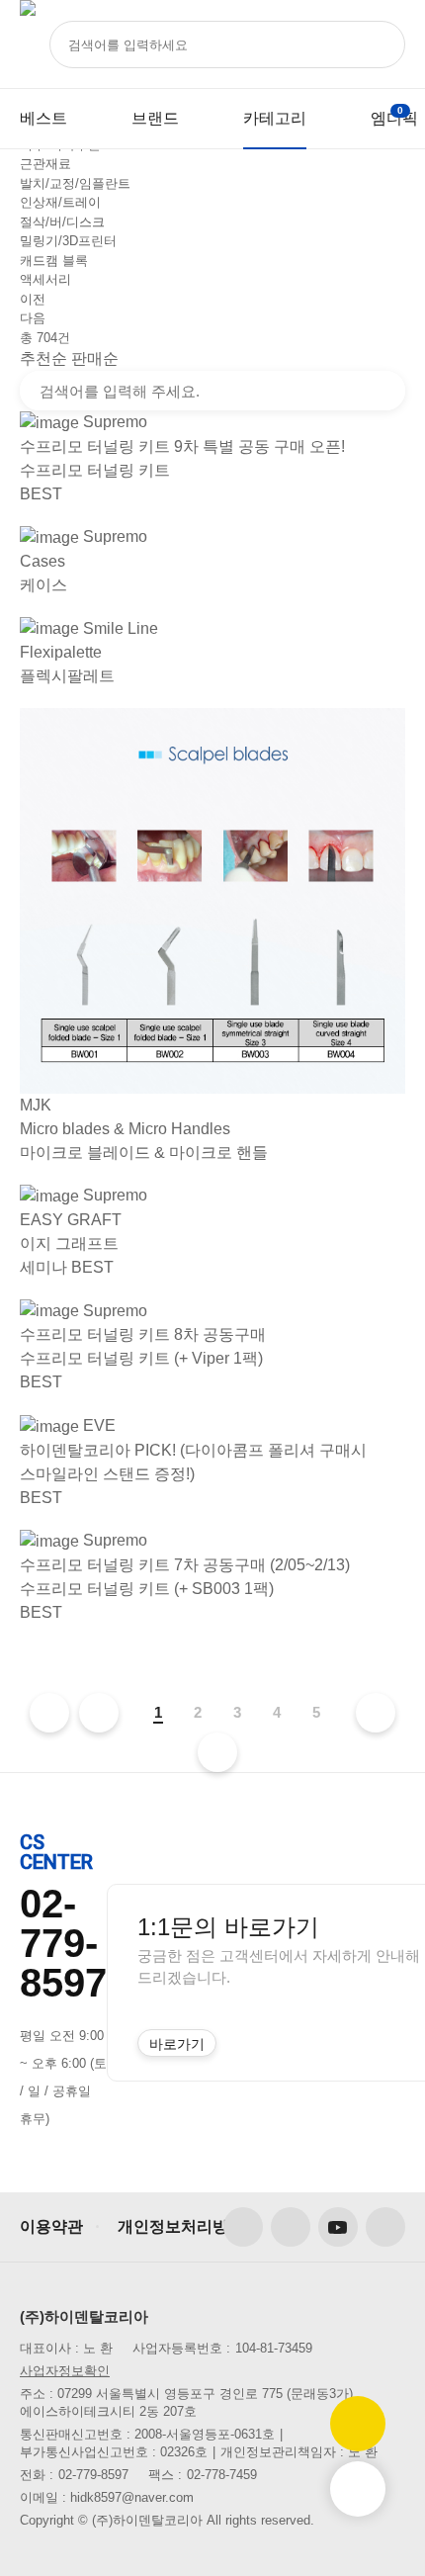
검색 (383, 391)
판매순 (95, 358)
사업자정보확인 (65, 2371)
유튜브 (338, 2227)
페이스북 (243, 2227)
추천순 (43, 358)
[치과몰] (28, 44)
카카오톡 (385, 2227)
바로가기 (177, 2044)
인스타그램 (291, 2227)
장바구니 (400, 110)
